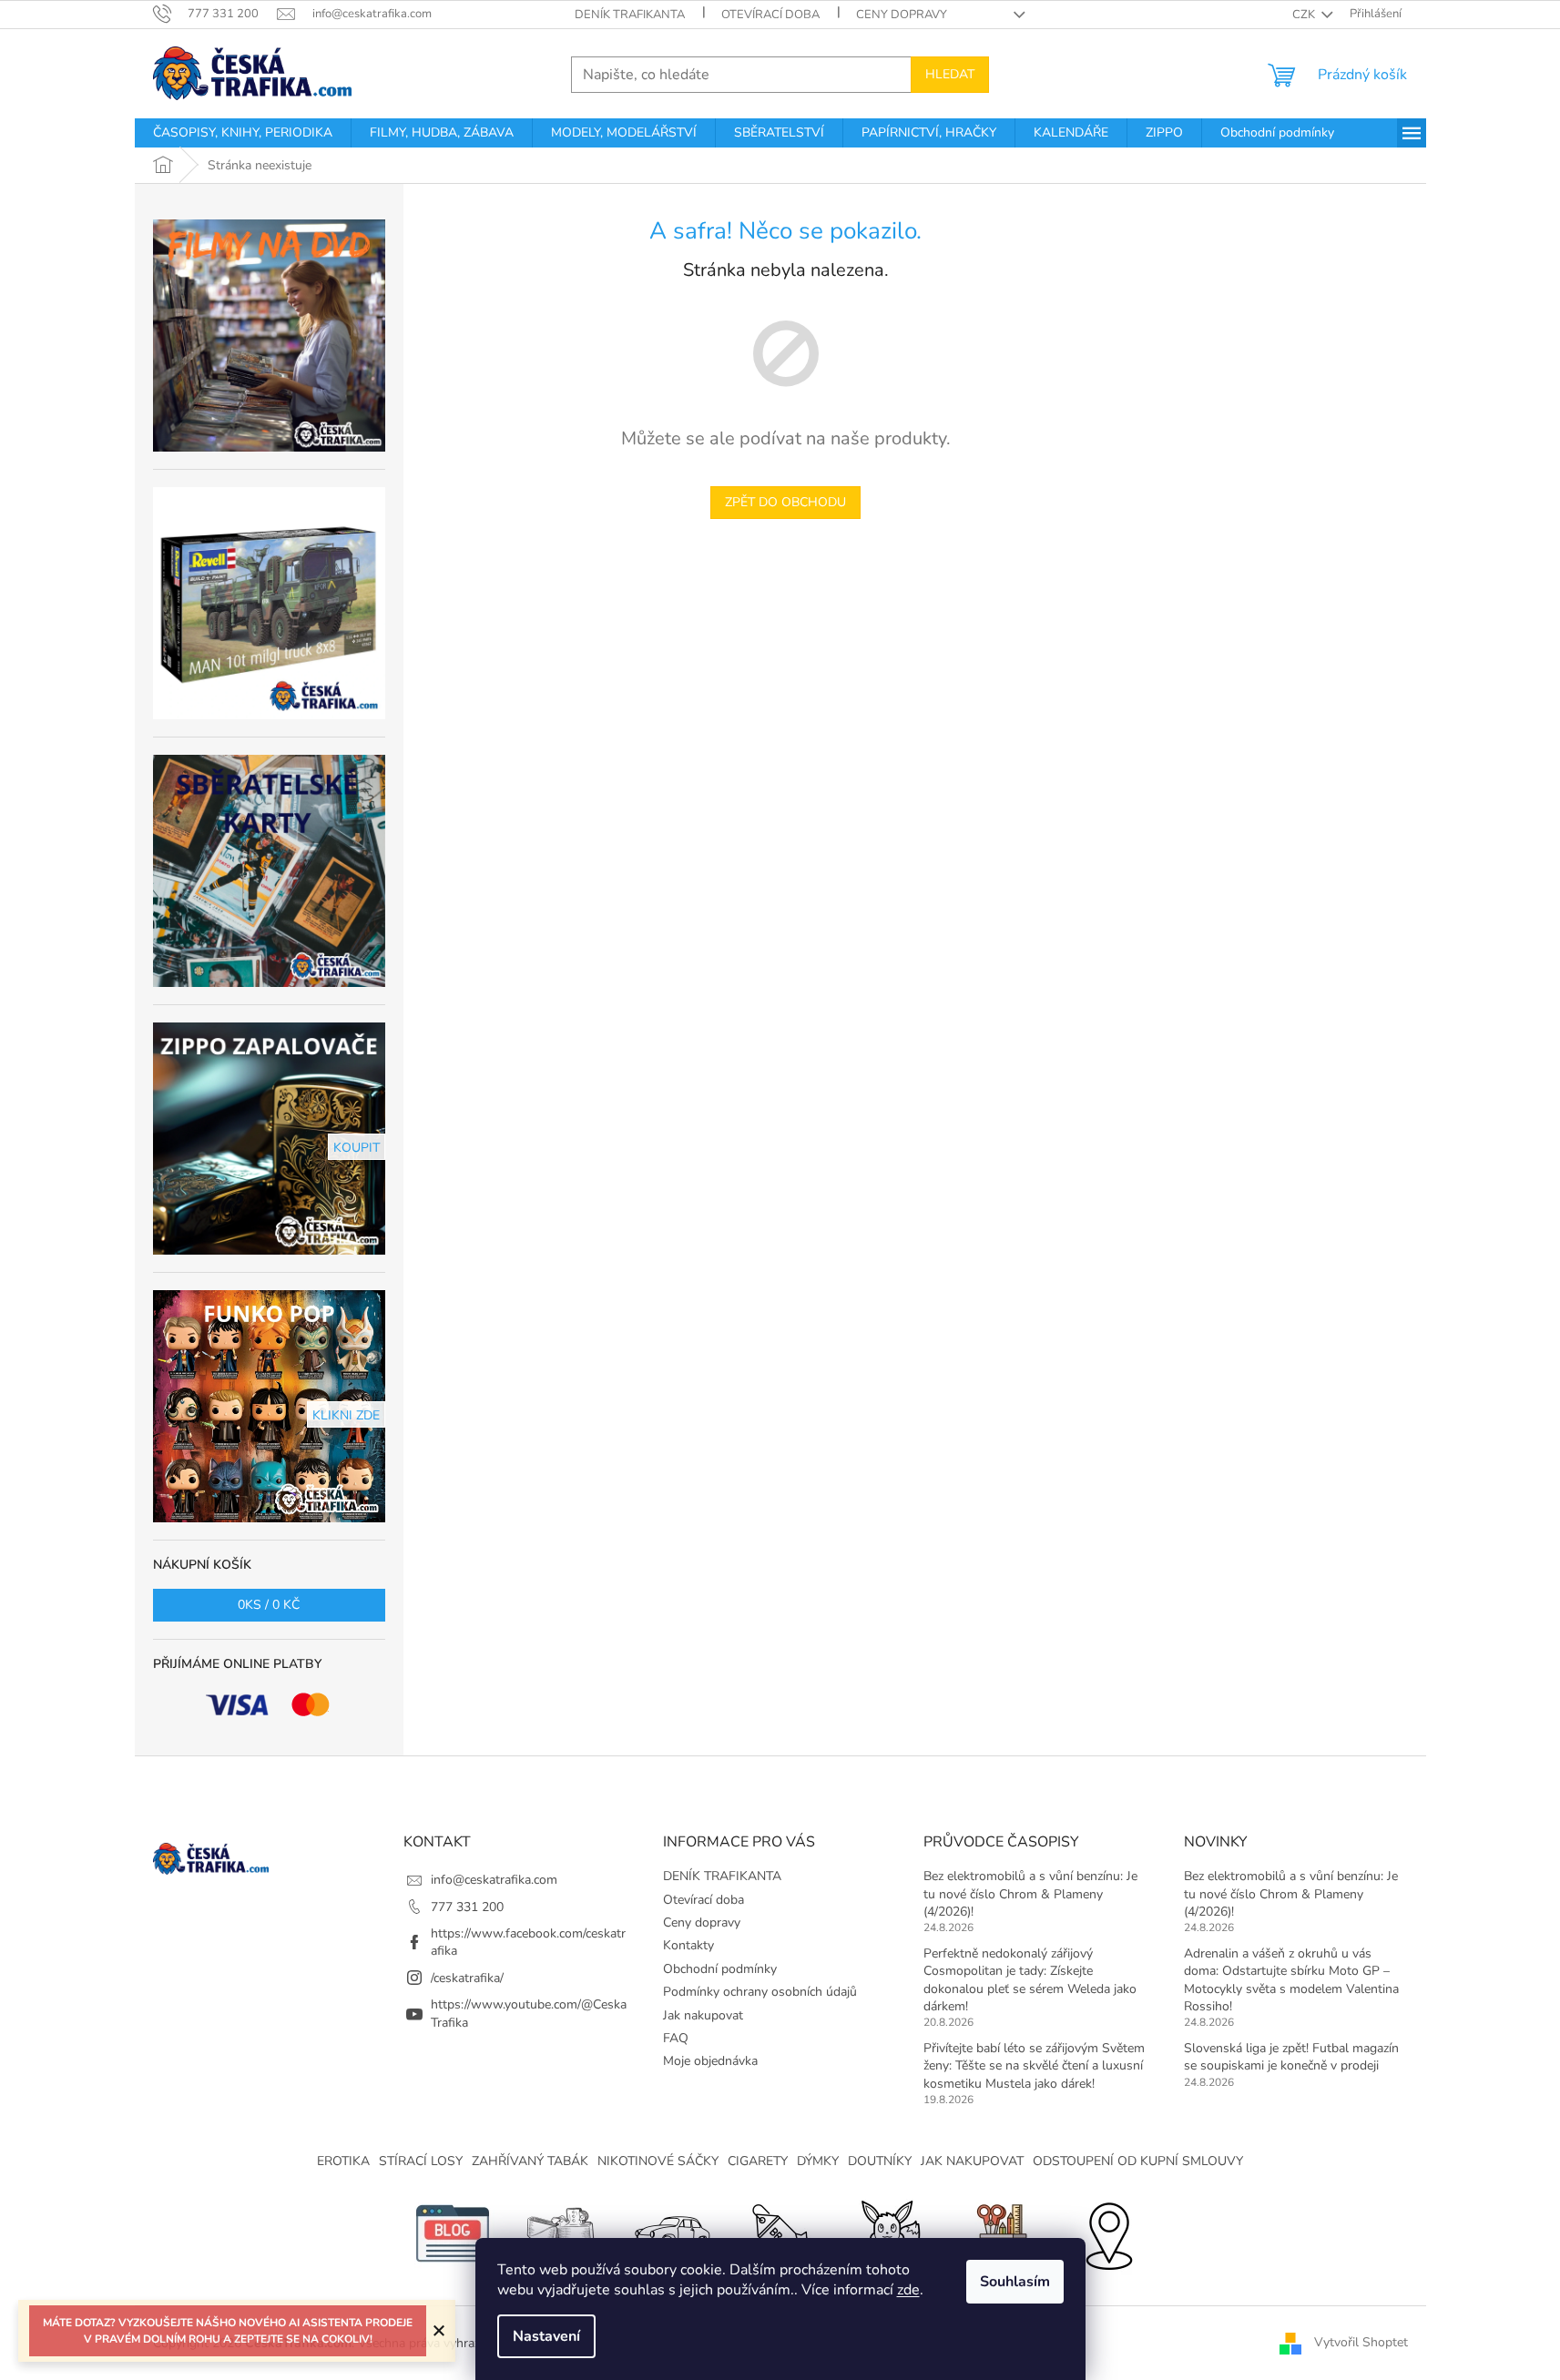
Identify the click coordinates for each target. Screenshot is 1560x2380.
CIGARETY (758, 2161)
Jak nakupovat (703, 2015)
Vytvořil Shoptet (1361, 2342)
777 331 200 (467, 1907)
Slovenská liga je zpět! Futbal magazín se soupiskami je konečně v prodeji (1291, 2057)
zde (908, 2290)
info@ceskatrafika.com (494, 1880)
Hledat (950, 74)
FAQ (676, 2038)
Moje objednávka (710, 2061)
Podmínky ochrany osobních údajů (760, 1992)
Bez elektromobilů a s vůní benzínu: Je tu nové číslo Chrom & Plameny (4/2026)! (1030, 1894)
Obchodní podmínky (720, 1969)
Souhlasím (1015, 2282)
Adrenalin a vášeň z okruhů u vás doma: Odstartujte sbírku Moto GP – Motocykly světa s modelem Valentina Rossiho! (1291, 1980)
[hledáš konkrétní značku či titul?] (780, 2233)
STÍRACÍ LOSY (421, 2161)
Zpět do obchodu (785, 502)
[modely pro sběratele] (671, 2233)
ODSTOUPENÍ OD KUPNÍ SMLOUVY (1138, 2161)
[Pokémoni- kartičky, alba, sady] (890, 2233)
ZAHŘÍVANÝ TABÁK (530, 2161)
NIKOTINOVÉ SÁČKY (658, 2161)
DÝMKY (818, 2161)
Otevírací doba (770, 15)
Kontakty (688, 1945)
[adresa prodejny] (1108, 2233)
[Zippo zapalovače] (562, 2233)
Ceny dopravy (902, 15)
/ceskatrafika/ (467, 1978)
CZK (1305, 15)
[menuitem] (243, 133)
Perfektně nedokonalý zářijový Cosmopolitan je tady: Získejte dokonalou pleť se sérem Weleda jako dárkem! (1030, 1980)
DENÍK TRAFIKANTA (630, 15)
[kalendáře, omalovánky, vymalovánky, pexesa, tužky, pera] (999, 2233)
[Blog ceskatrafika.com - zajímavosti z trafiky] (453, 2233)
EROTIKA (343, 2161)
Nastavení (546, 2336)
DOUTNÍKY (880, 2161)
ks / (269, 1605)
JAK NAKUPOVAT (972, 2161)
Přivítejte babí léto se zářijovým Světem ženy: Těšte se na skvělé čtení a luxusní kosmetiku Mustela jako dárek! (1034, 2066)
